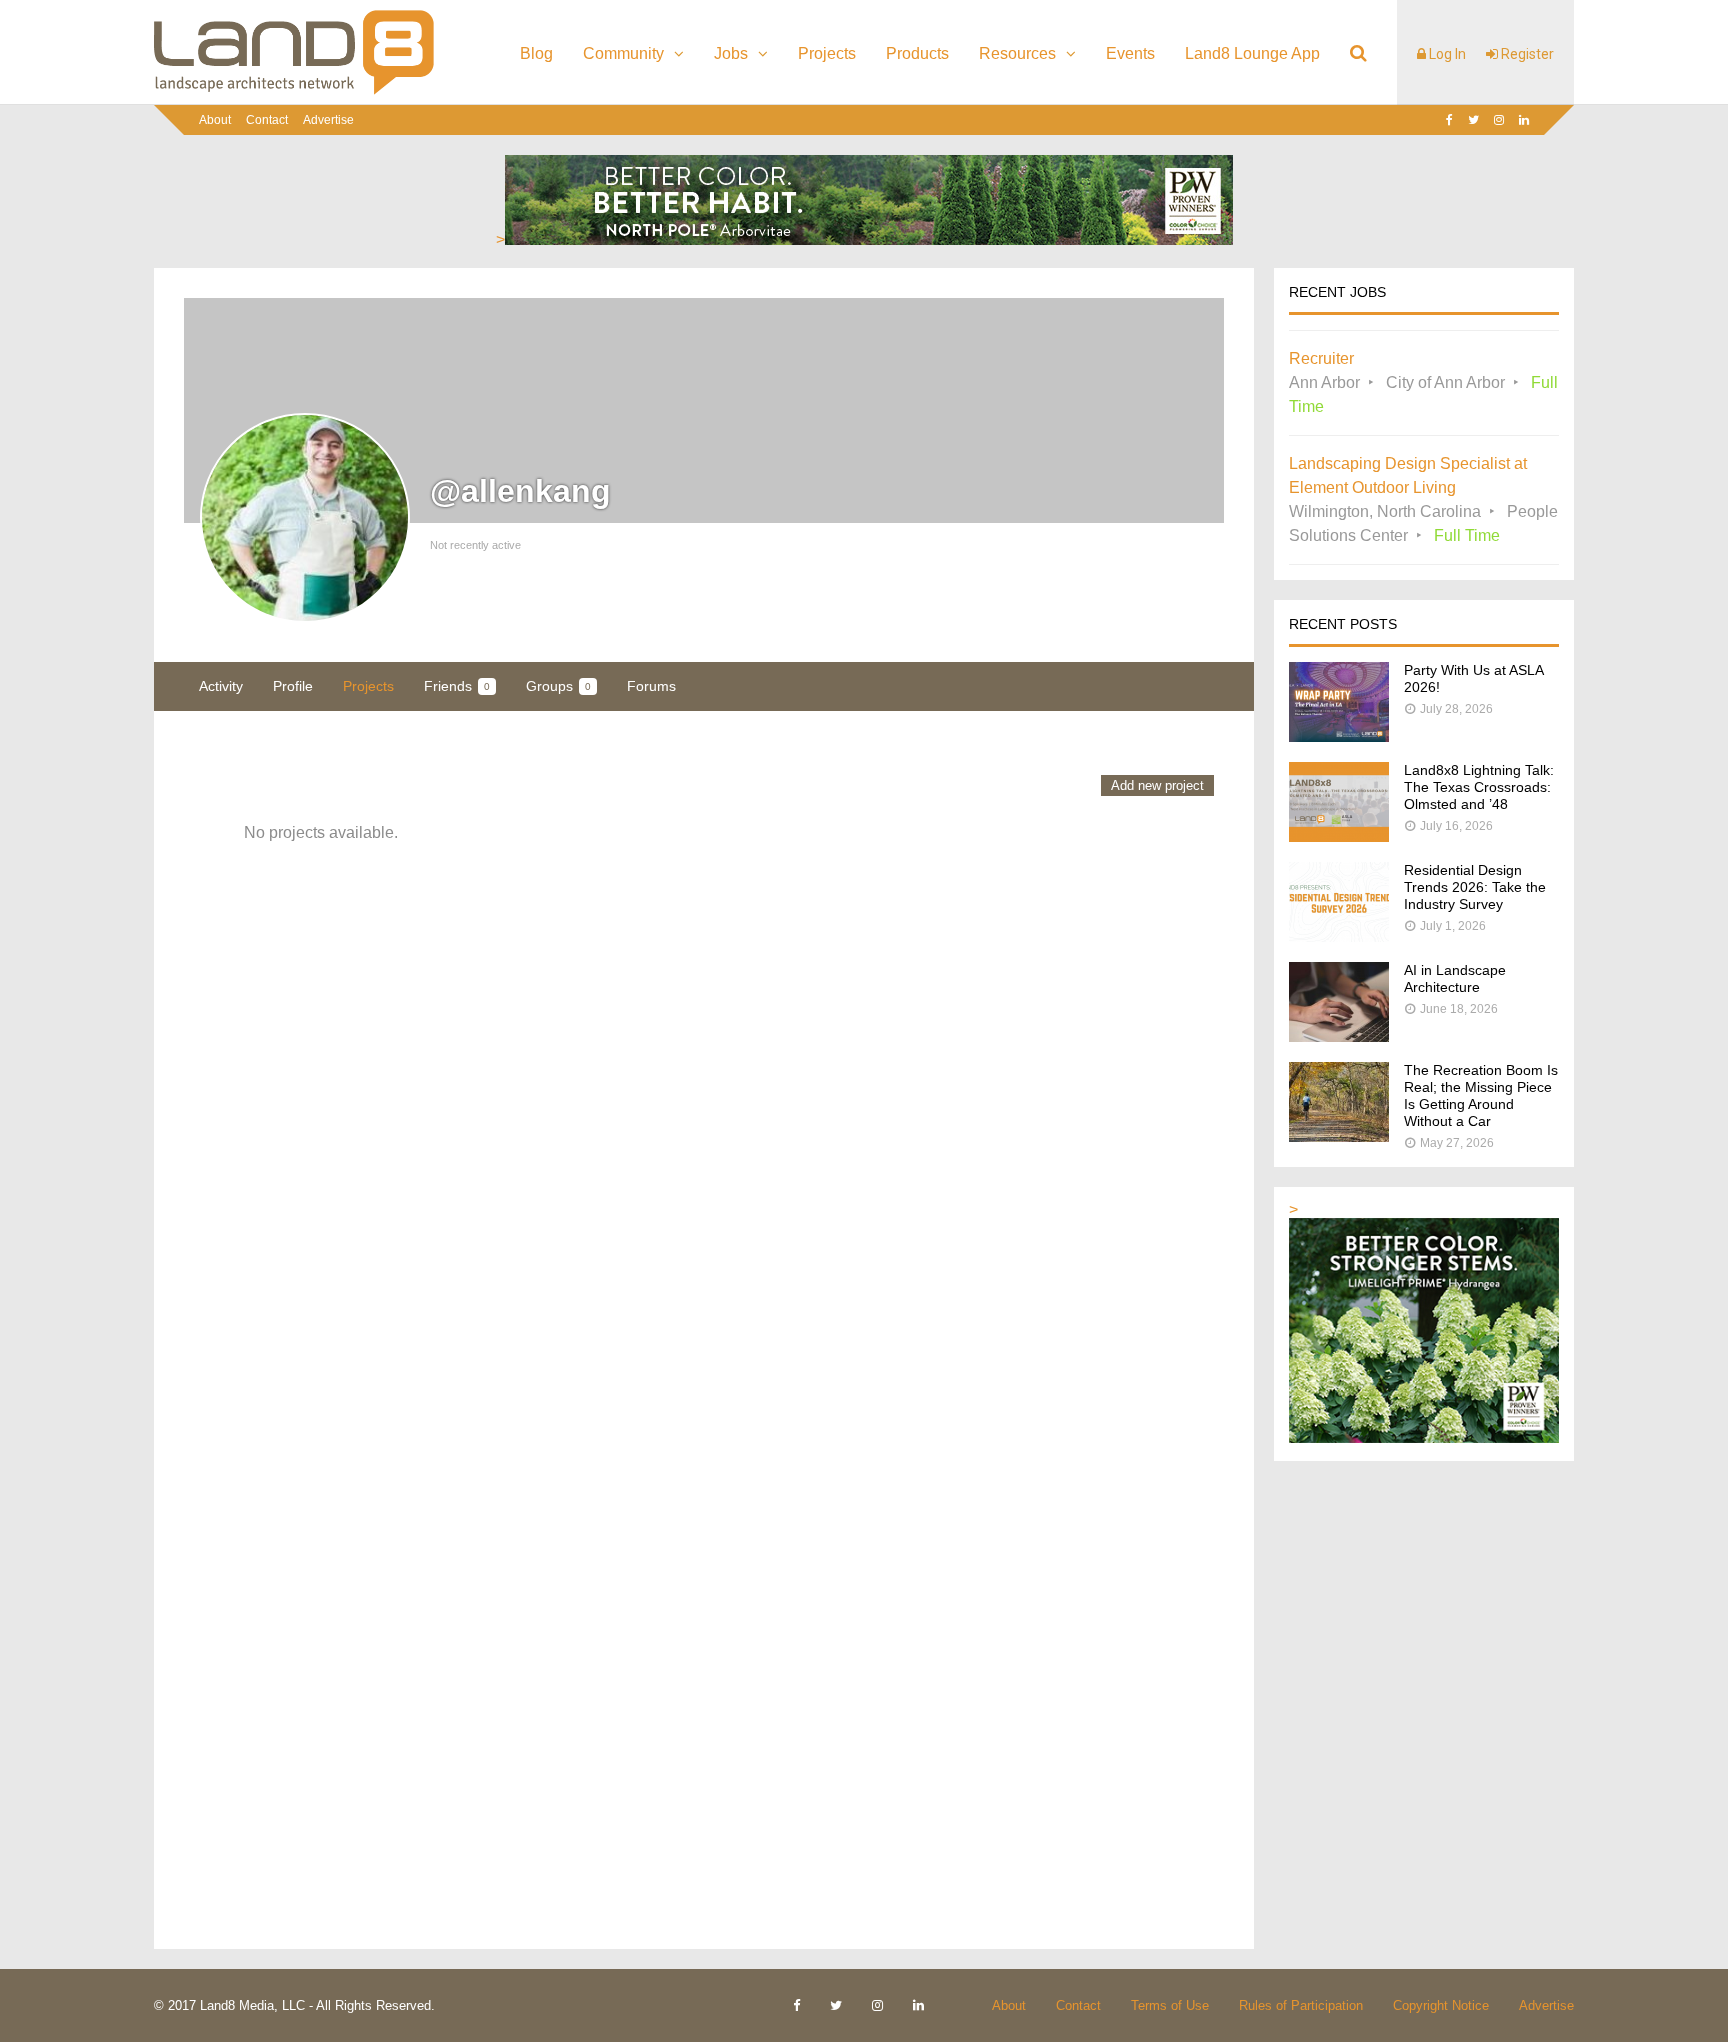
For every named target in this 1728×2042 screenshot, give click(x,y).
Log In (1446, 54)
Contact (267, 120)
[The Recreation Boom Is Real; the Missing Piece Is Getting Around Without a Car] (1339, 1136)
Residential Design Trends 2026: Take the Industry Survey (1475, 887)
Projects (827, 53)
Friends (457, 686)
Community (623, 53)
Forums (651, 686)
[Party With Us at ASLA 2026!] (1339, 736)
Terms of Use (1170, 2005)
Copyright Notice (1441, 2005)
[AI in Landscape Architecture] (1339, 1036)
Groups (558, 686)
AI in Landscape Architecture (1455, 978)
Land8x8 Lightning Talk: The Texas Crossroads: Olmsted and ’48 (1479, 787)
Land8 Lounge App (1252, 53)
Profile (293, 686)
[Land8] (294, 91)
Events (1130, 53)
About (215, 120)
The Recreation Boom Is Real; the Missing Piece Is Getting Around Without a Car (1481, 1095)
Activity (221, 686)
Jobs (731, 53)
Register (1526, 54)
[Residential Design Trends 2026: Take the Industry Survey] (1339, 936)
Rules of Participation (1301, 2005)
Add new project (1157, 785)
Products (917, 53)
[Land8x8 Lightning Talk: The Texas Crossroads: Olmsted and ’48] (1339, 836)
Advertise (328, 120)
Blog (536, 53)
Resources (1017, 53)
